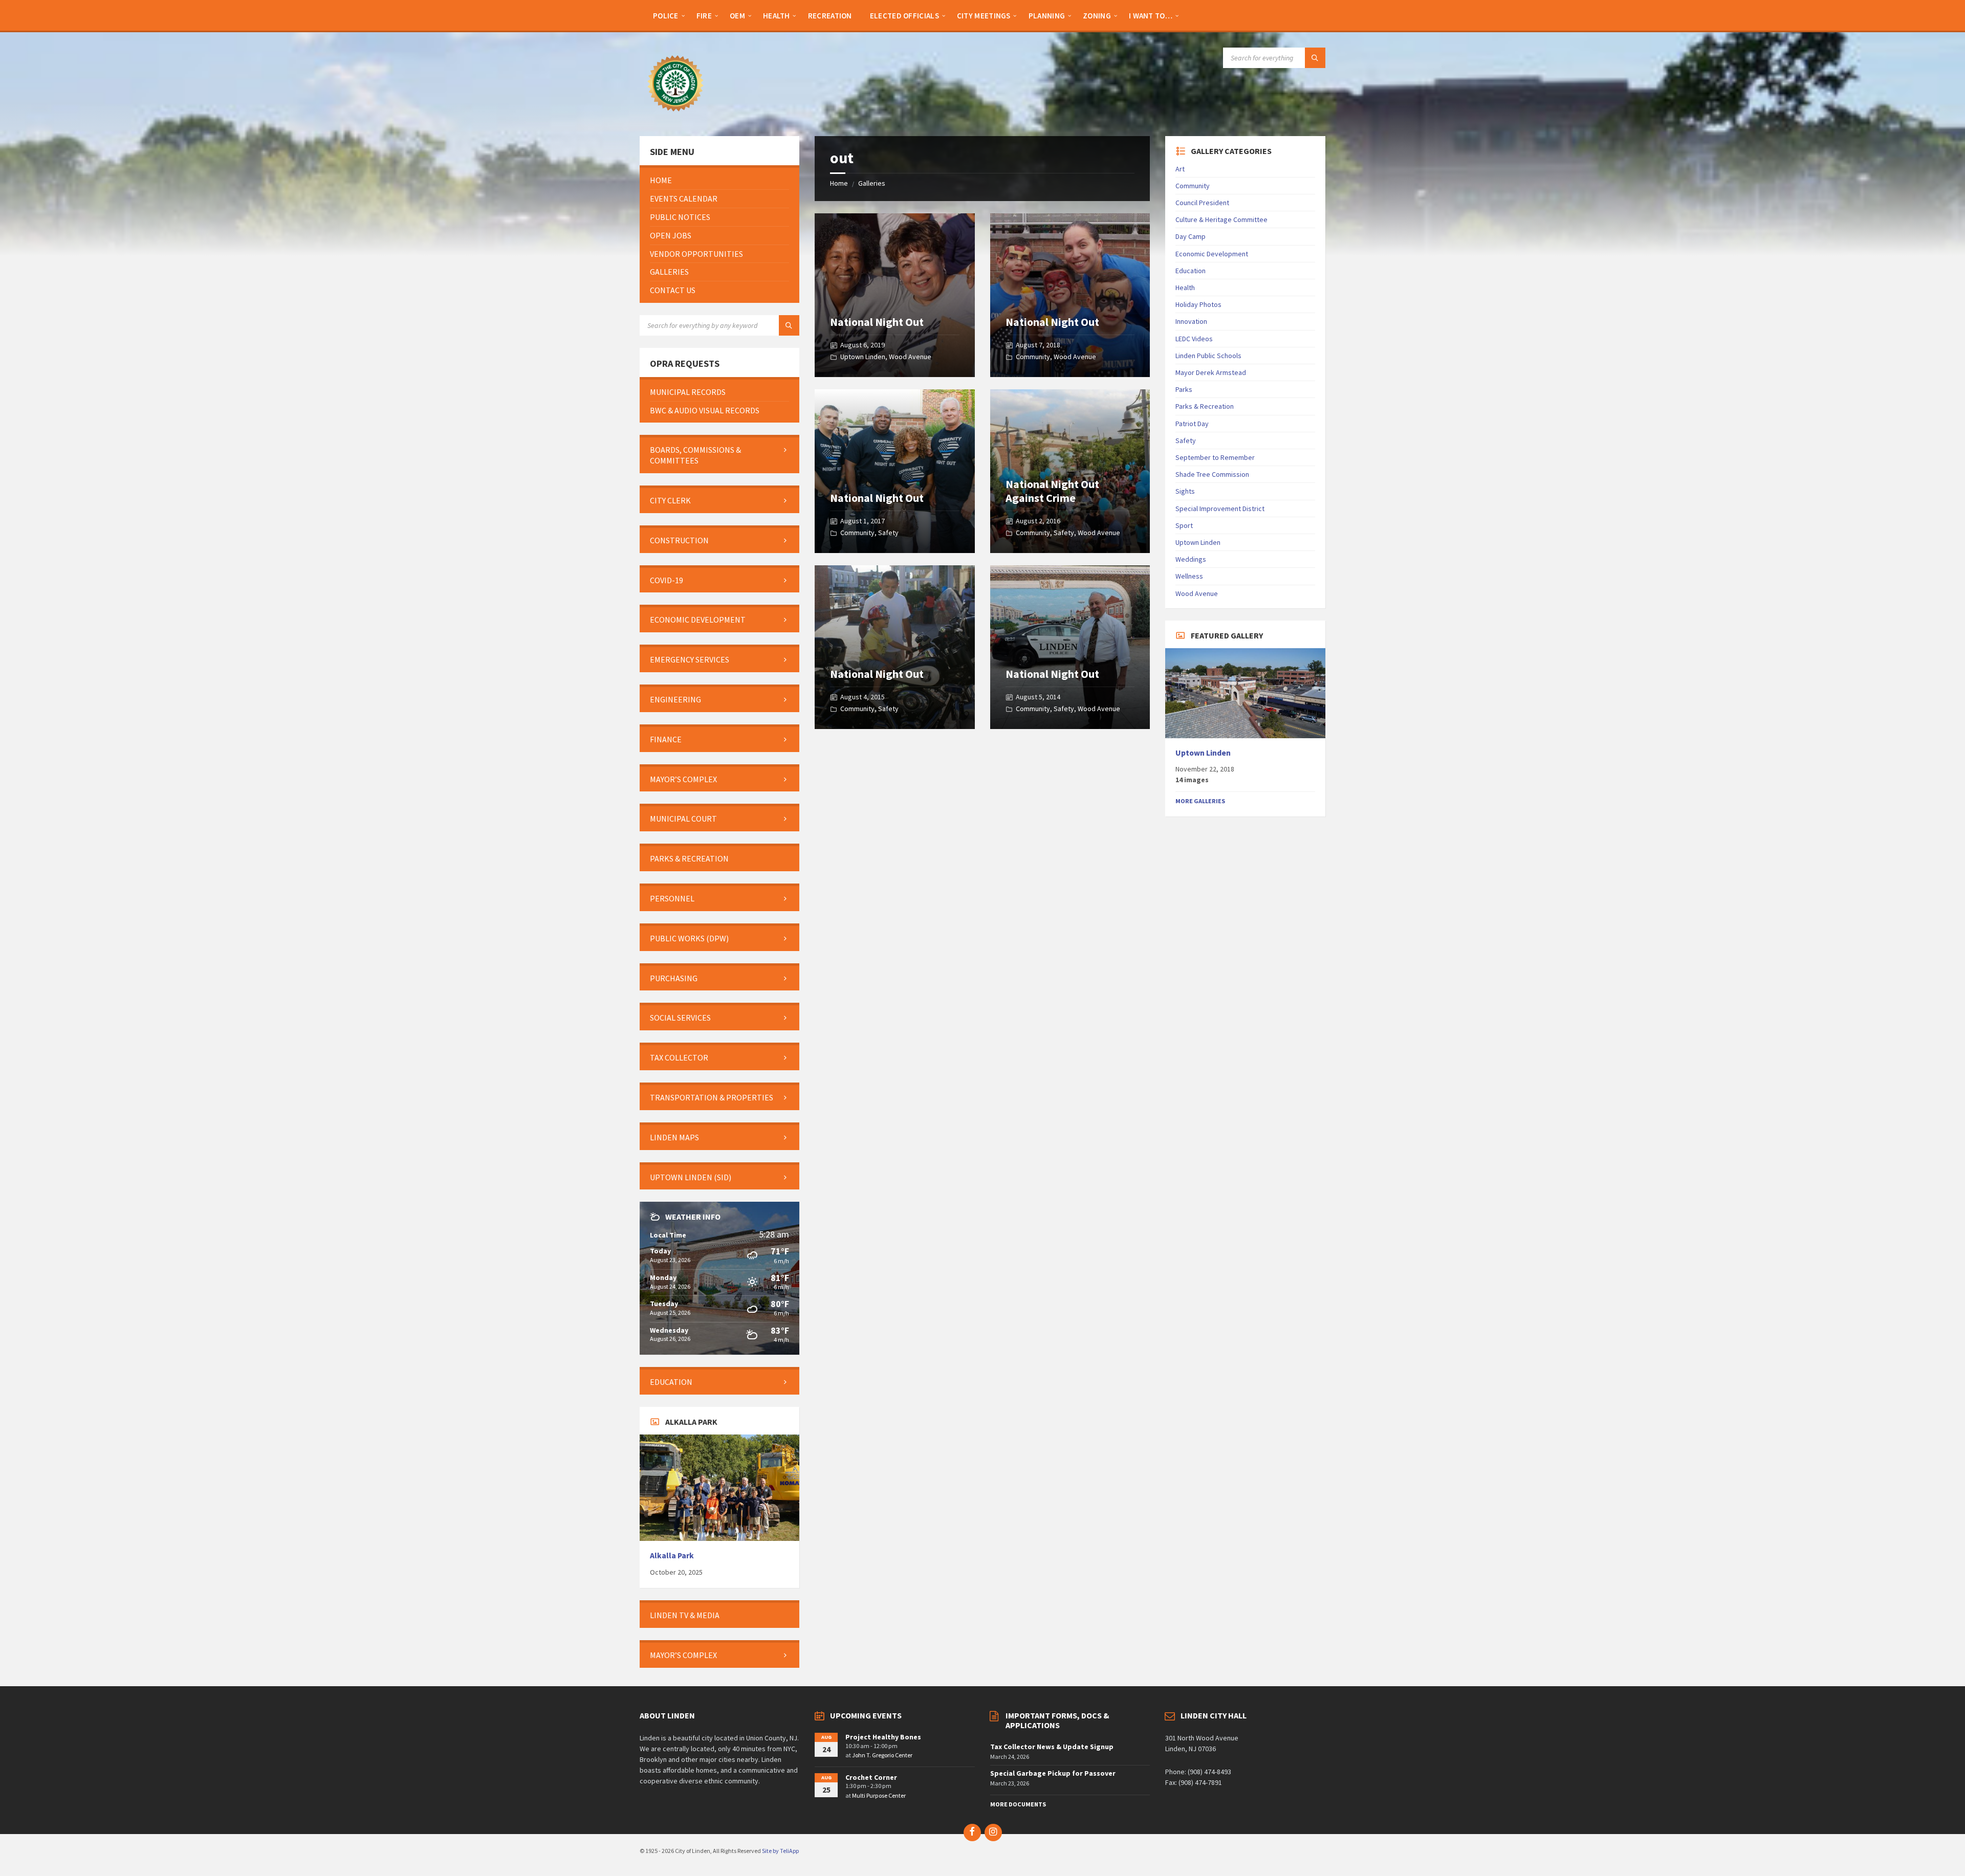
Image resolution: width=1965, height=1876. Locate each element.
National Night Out (877, 322)
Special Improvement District (1220, 509)
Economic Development (1212, 254)
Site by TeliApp (780, 1851)
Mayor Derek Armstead (1211, 372)
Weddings (1191, 559)
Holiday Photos (1198, 304)
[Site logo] (675, 116)
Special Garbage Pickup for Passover (1053, 1773)
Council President (1202, 203)
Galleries (872, 183)
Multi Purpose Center (879, 1795)
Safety (888, 533)
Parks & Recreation (1205, 406)
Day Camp (1191, 236)
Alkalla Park (672, 1555)
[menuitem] (666, 15)
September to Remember (1215, 457)
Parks (1184, 389)
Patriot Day (1192, 424)
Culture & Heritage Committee (1221, 219)
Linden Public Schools (1208, 356)
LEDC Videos (1194, 339)
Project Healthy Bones (883, 1737)
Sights (1185, 491)
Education (1191, 271)
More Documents (1018, 1804)
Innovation (1191, 321)
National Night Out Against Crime (1052, 491)
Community (1033, 357)
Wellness (1189, 576)
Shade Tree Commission (1212, 474)
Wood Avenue (910, 357)
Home (839, 183)
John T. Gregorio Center (882, 1755)
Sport (1184, 525)
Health (1185, 288)
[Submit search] (1315, 58)
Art (1180, 169)
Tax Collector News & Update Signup (1052, 1747)
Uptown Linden (863, 357)
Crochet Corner (871, 1777)
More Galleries (1200, 801)
